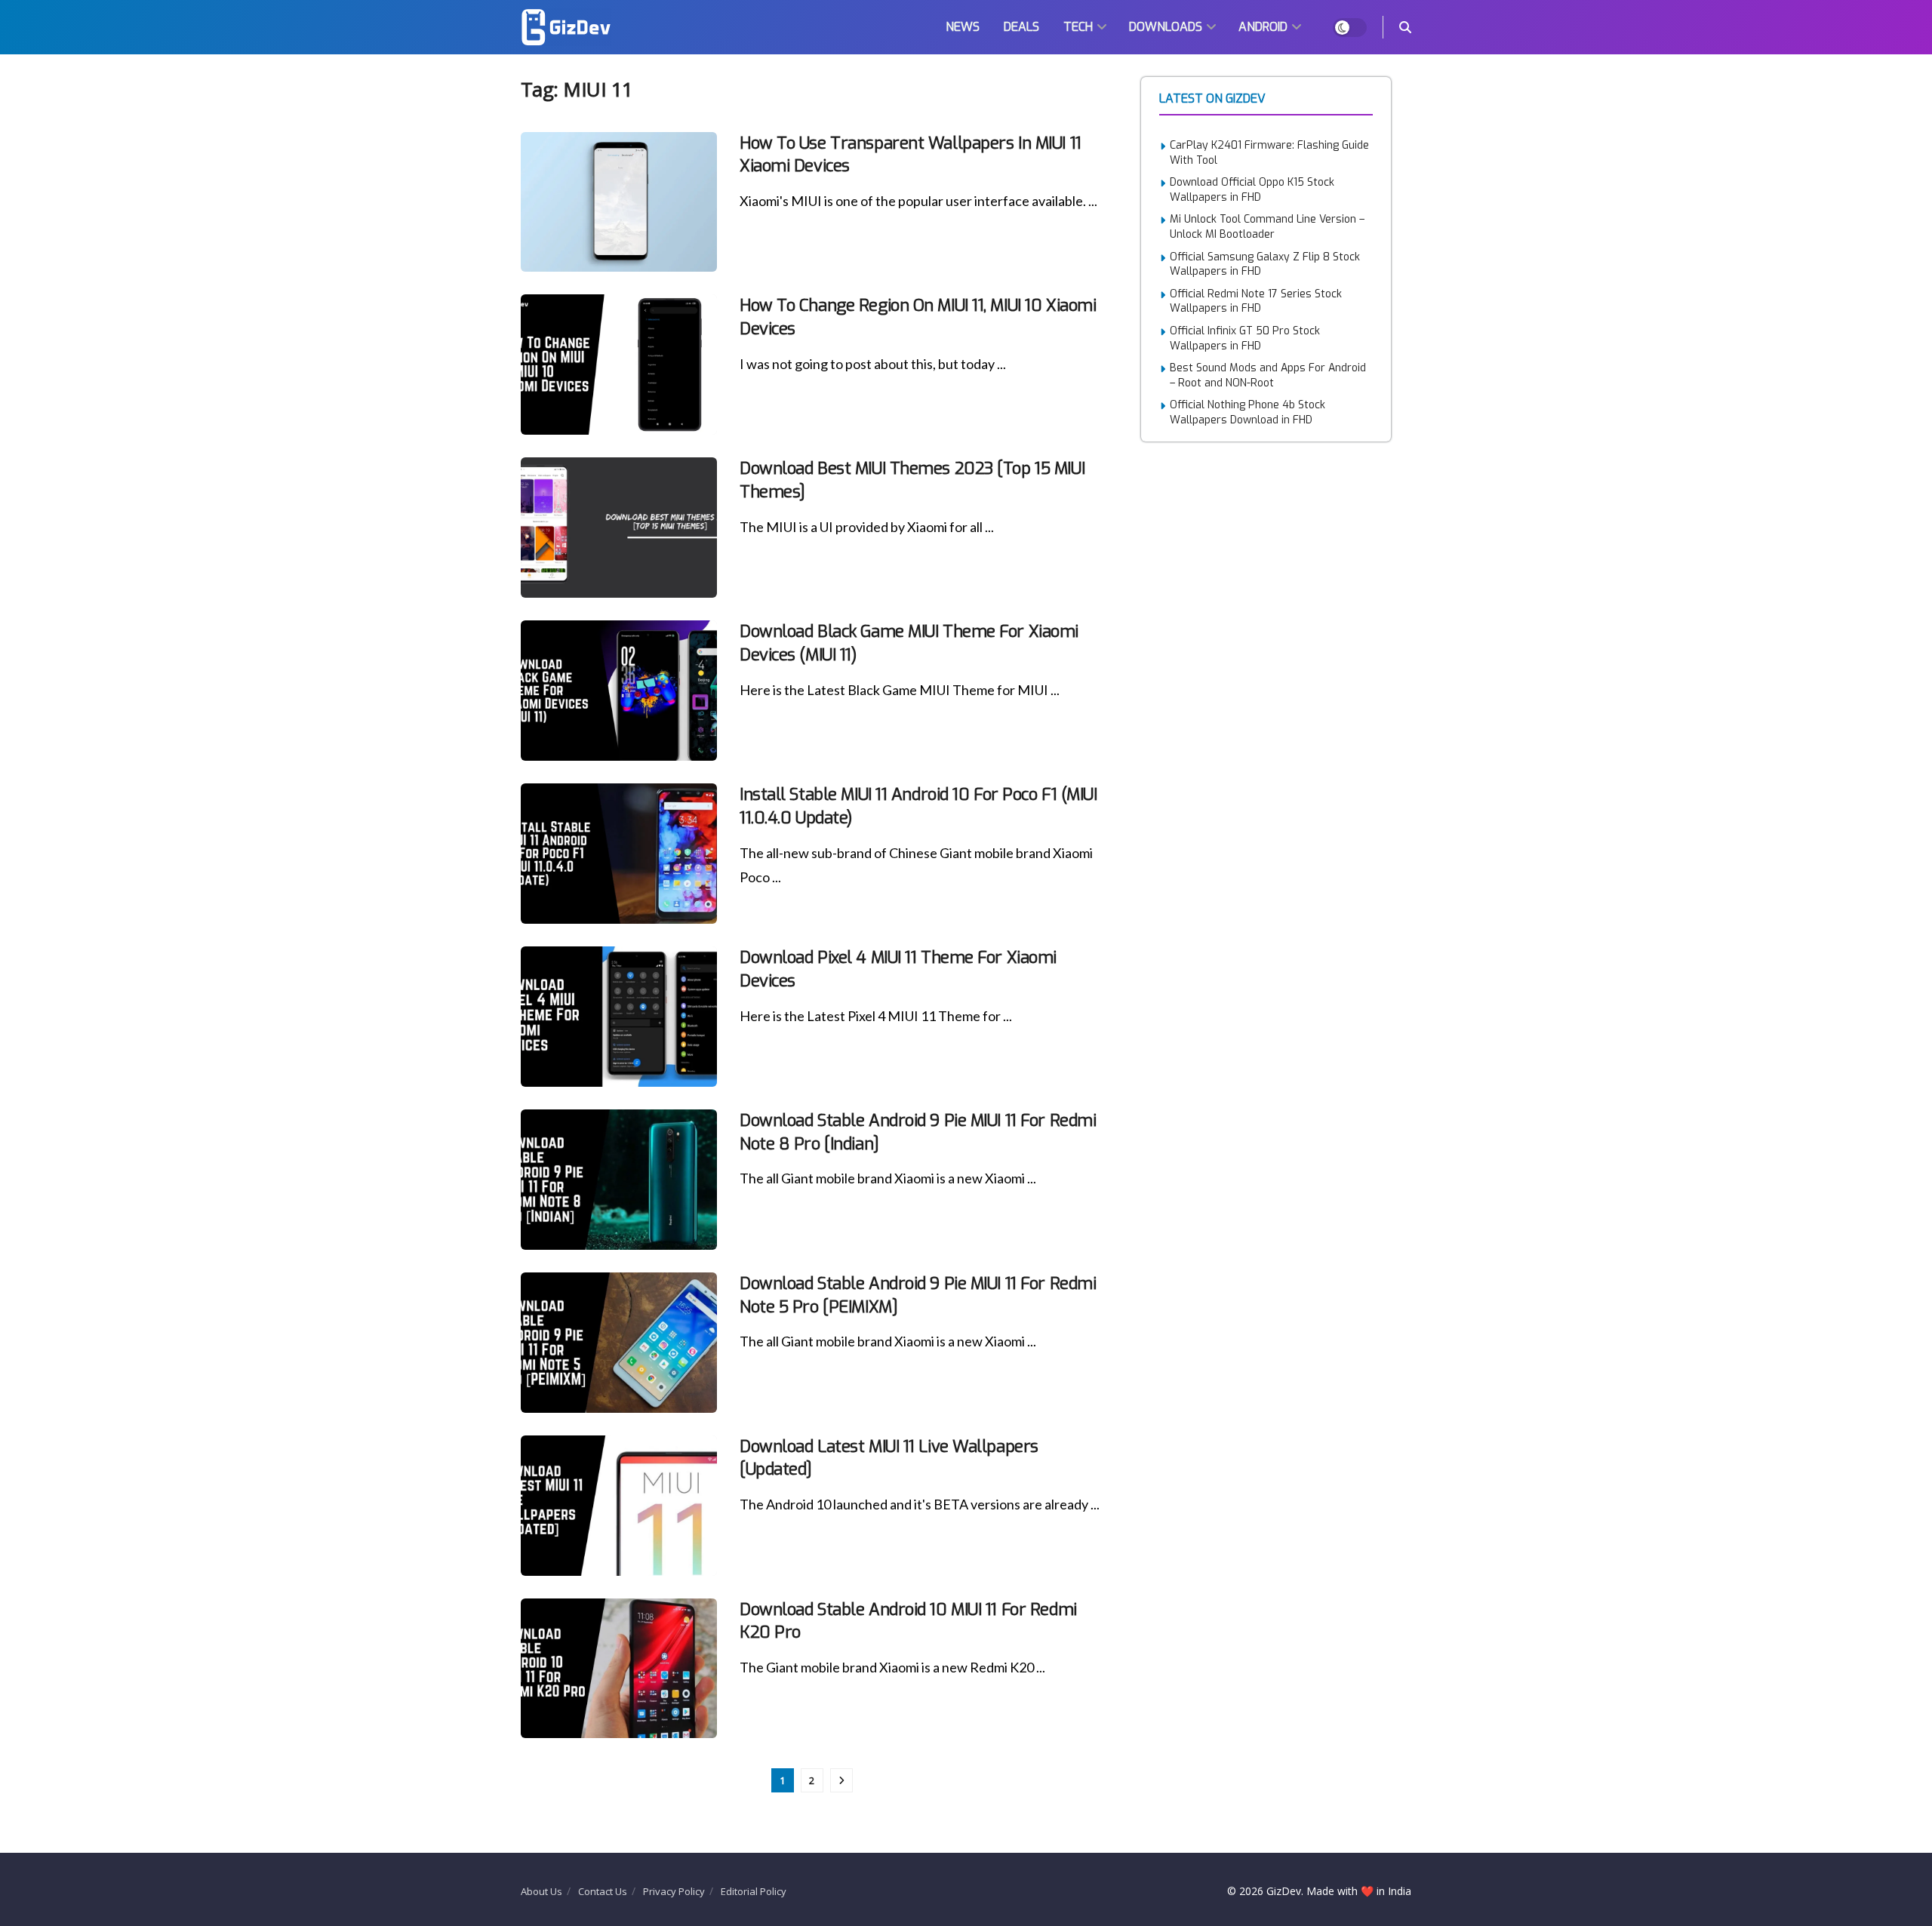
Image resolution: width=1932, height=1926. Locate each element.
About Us (541, 1891)
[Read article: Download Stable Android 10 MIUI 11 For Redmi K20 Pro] (619, 1669)
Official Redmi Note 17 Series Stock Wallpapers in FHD (1256, 302)
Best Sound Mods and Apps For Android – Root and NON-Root (1268, 375)
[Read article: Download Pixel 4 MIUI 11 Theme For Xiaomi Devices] (619, 1017)
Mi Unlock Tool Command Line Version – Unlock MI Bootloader (1267, 227)
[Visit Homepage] (566, 27)
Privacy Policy (674, 1891)
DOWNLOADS (1166, 27)
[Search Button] (1405, 27)
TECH (1078, 27)
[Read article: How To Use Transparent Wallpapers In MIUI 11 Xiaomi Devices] (619, 202)
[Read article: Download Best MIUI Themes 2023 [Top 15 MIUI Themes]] (619, 528)
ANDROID (1263, 27)
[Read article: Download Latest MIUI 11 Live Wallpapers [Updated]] (619, 1506)
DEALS (1021, 27)
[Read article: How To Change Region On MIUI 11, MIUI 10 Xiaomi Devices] (619, 365)
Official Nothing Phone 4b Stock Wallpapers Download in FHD (1247, 412)
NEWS (963, 27)
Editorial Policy (754, 1891)
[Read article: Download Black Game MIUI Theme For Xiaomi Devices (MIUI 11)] (619, 691)
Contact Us (603, 1891)
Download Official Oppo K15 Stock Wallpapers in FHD (1252, 190)
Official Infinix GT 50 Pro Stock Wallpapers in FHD (1245, 338)
